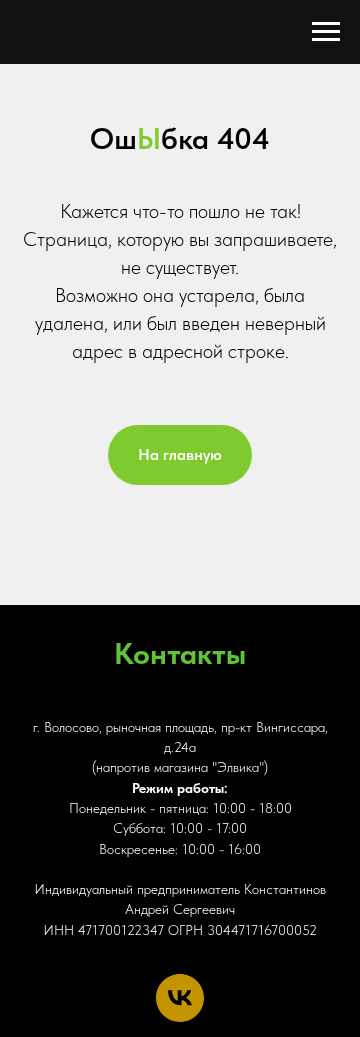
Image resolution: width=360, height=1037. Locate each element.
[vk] (180, 998)
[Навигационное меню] (326, 32)
